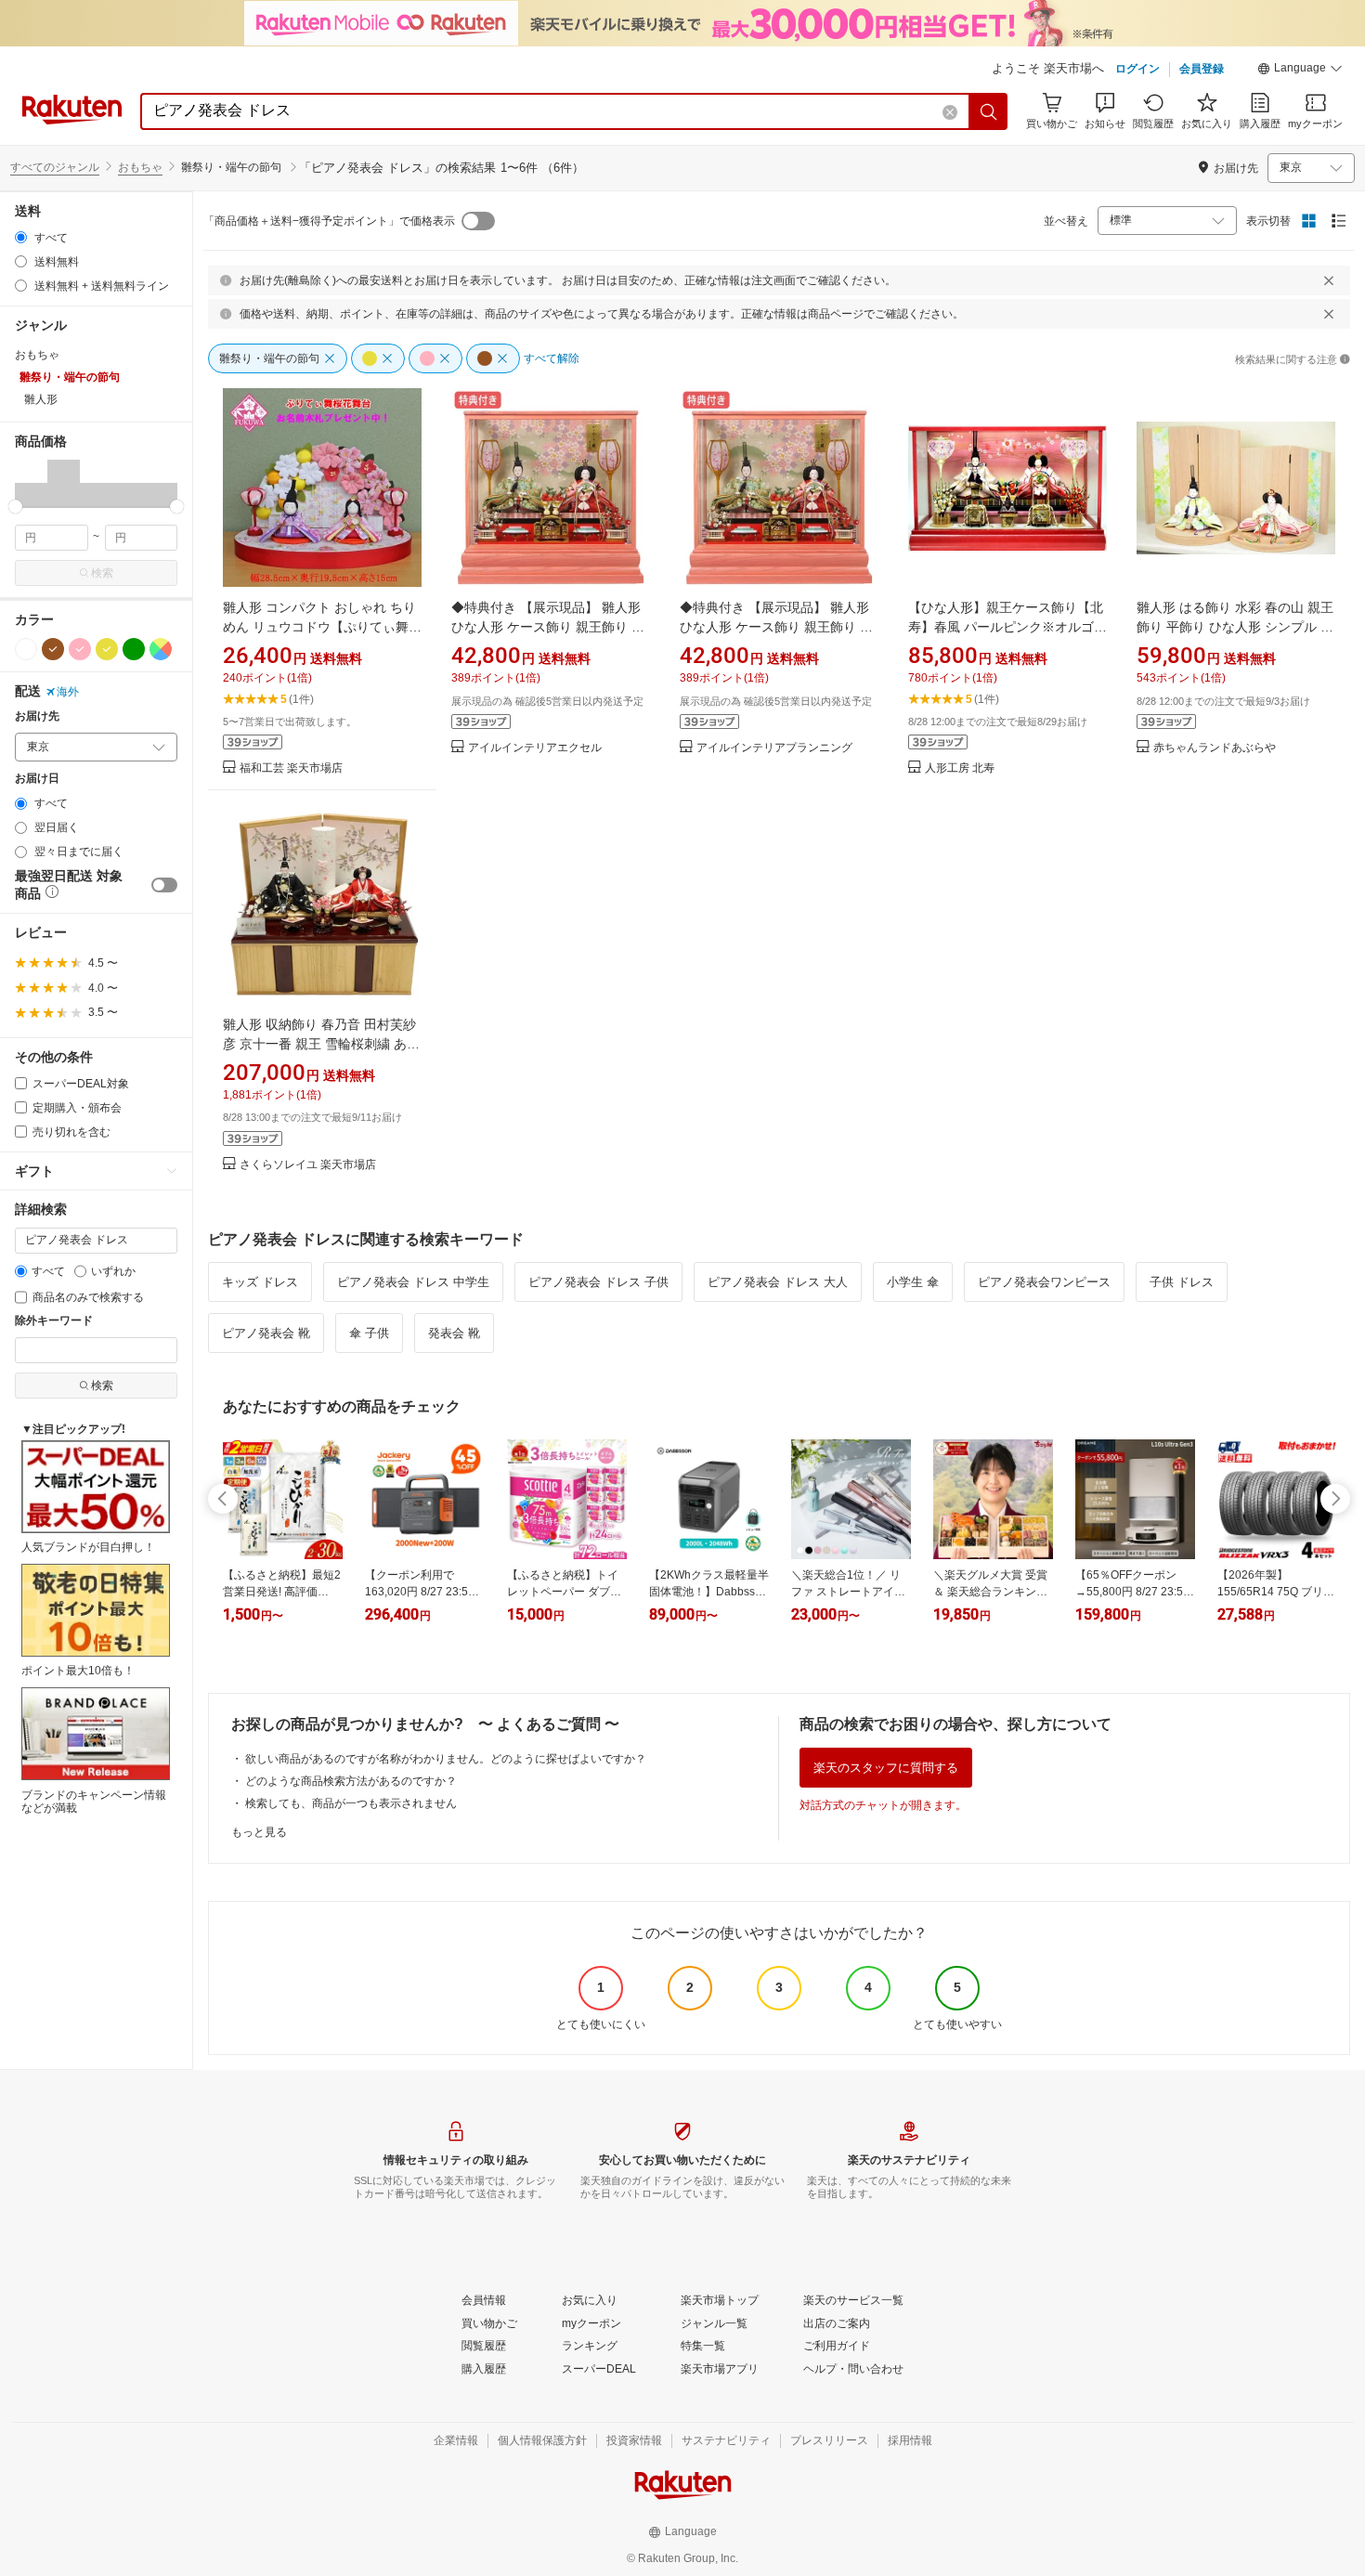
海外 (68, 692)
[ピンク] (80, 649)
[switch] (164, 885)
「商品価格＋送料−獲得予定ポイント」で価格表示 (329, 221)
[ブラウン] (53, 649)
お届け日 (37, 779)
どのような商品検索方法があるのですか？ (351, 1781)
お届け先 (37, 716)
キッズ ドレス (260, 1282)
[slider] (15, 507)
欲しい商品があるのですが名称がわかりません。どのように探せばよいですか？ (446, 1759)
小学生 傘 (913, 1282)
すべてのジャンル (55, 167)
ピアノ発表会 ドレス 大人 (778, 1282)
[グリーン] (134, 649)
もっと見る (259, 1832)
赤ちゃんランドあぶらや (1215, 748)
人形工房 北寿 (960, 768)
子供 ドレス (1182, 1282)
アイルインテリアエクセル (535, 748)
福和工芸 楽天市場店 (291, 768)
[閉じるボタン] (1329, 280)
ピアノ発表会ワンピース (1044, 1282)
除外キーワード (54, 1321)
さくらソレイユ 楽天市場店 (308, 1165)
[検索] (989, 111)
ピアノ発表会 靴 (266, 1333)
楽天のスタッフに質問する (886, 1768)
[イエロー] (107, 649)
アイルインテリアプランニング (774, 748)
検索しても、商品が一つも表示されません (351, 1803)
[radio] (21, 237)
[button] (1300, 71)
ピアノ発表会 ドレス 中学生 (413, 1282)
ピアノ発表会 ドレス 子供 (598, 1282)
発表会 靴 (454, 1333)
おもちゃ (140, 167)
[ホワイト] (26, 649)
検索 (102, 573)
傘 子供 (369, 1333)
